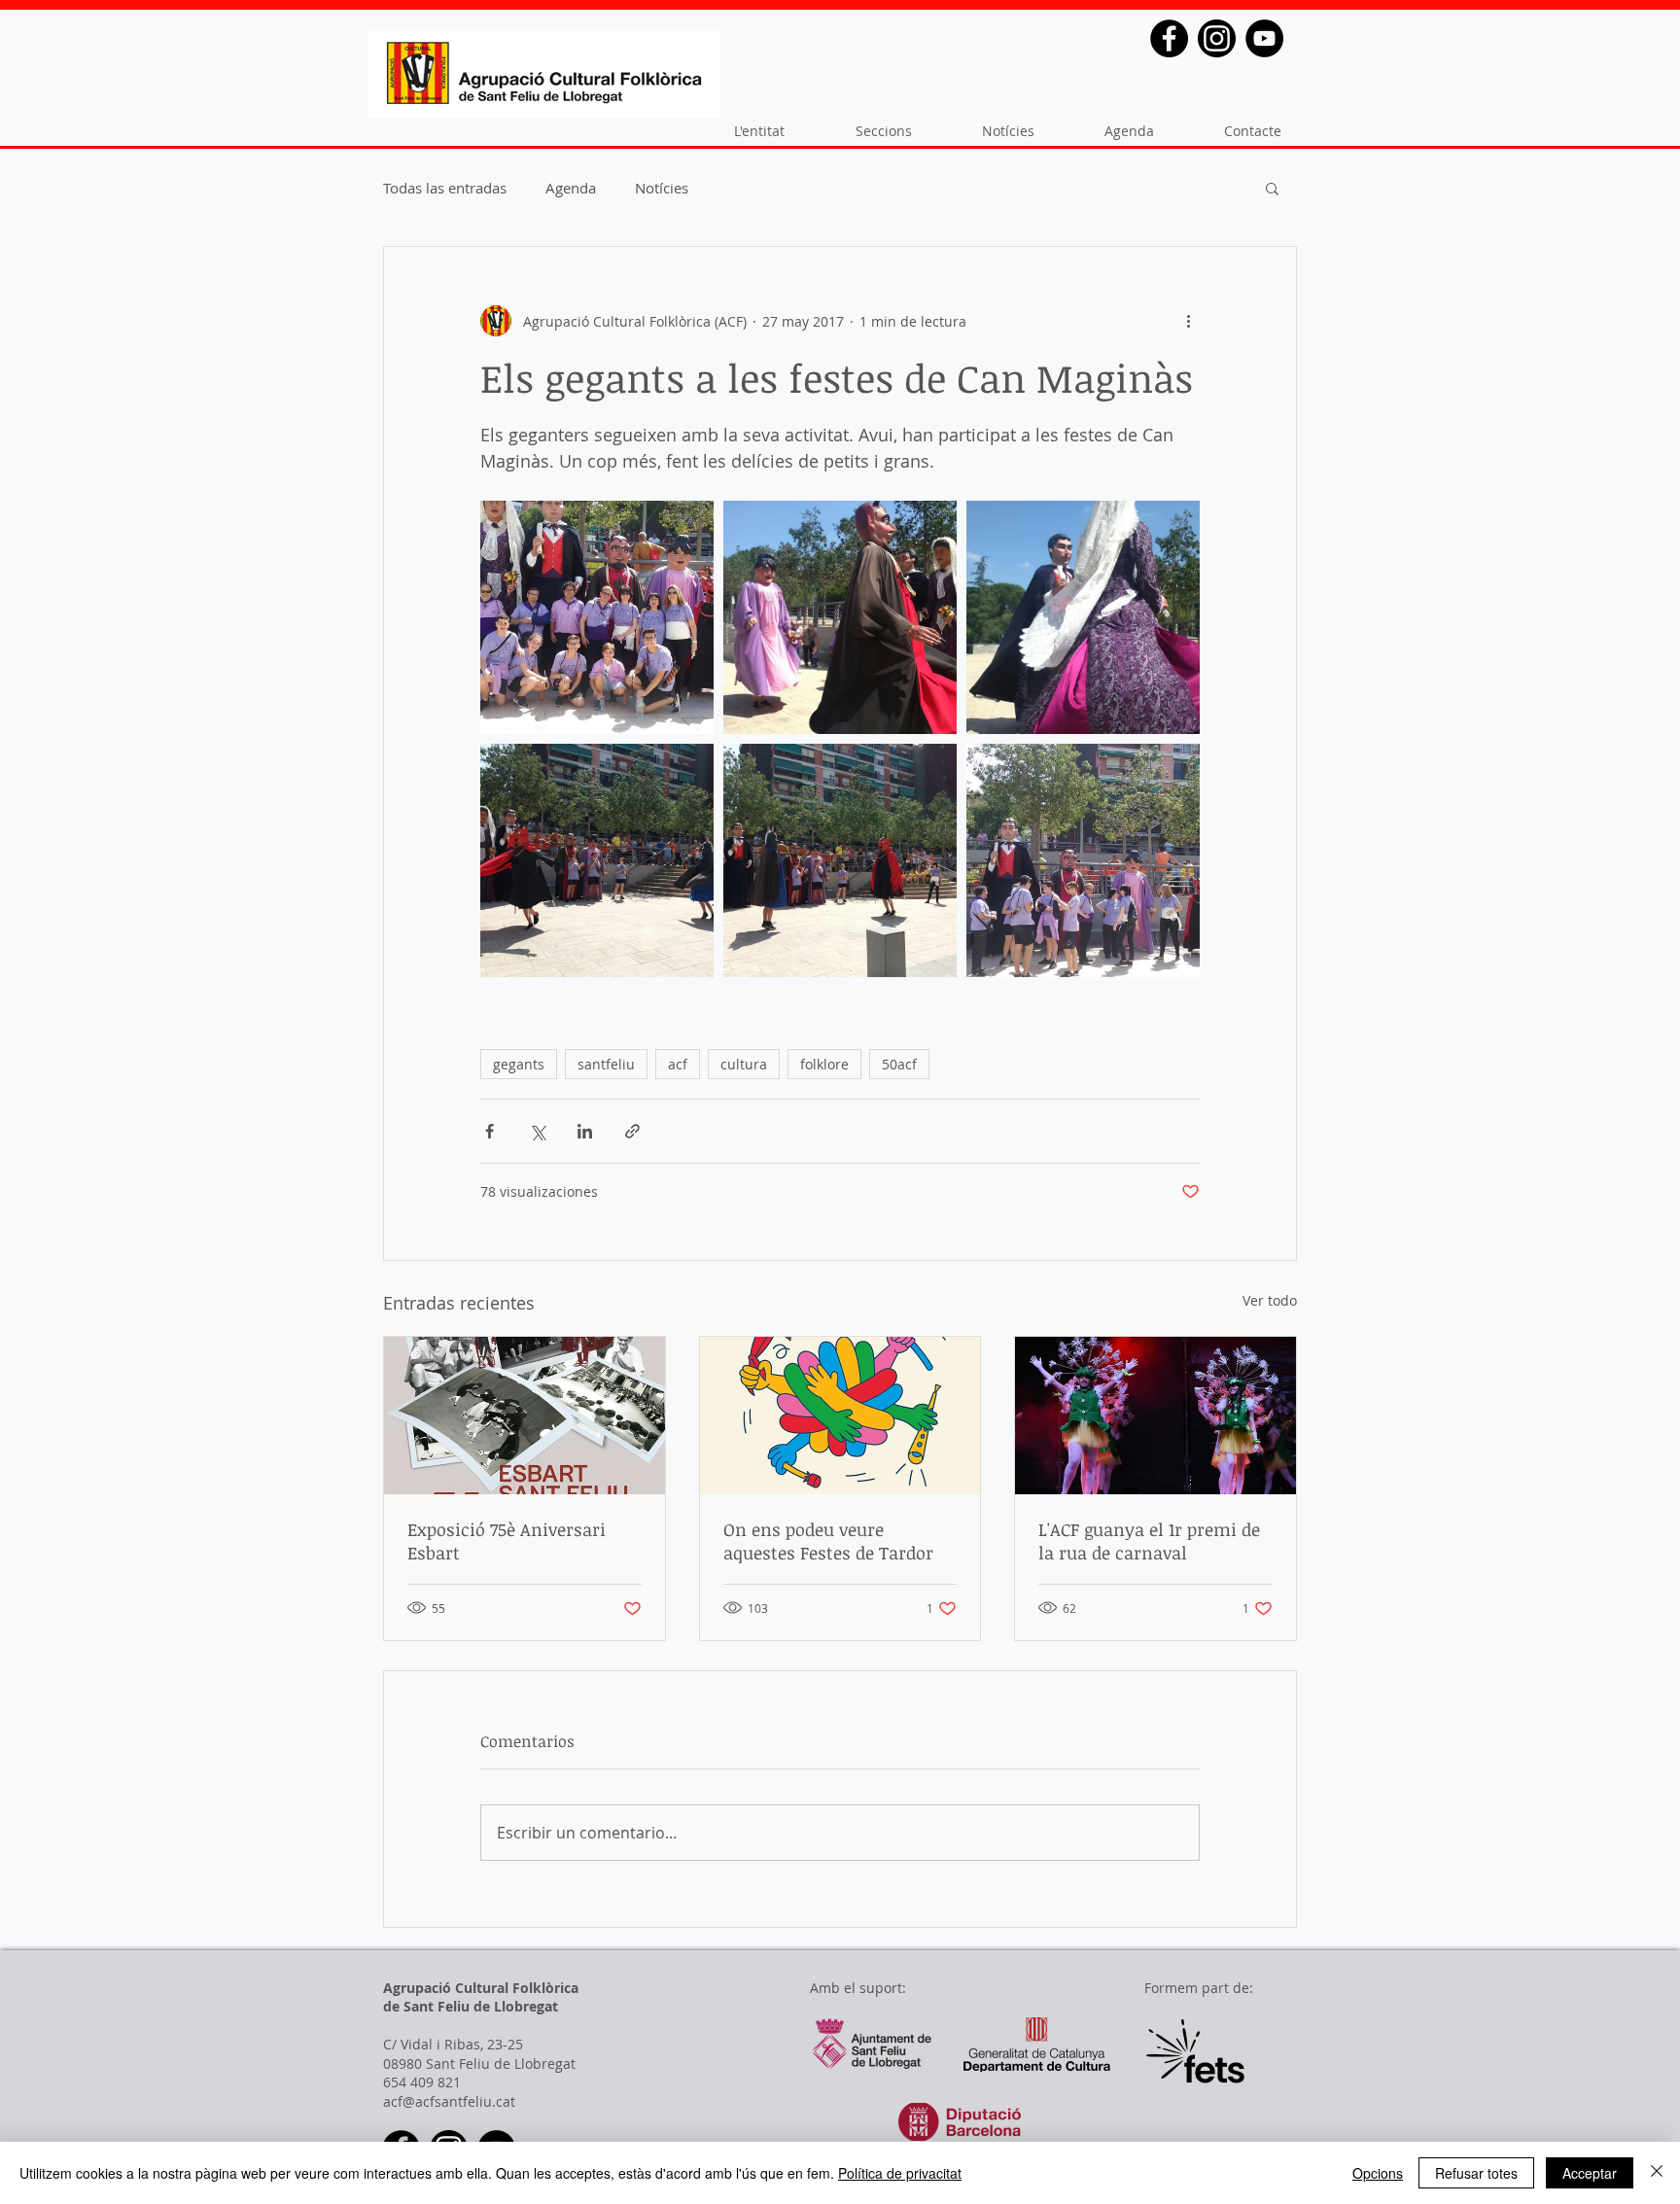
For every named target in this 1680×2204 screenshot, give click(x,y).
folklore (824, 1064)
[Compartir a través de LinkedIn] (585, 1131)
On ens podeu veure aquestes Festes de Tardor (828, 1541)
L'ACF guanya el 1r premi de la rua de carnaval (1149, 1541)
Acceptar (1590, 2173)
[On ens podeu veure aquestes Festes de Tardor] (840, 1416)
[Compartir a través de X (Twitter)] (537, 1131)
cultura (744, 1064)
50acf (899, 1064)
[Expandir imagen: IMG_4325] (840, 860)
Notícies (662, 188)
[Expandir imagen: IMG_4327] (1083, 617)
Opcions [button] (1378, 2173)
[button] (1272, 188)
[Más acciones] (1188, 321)
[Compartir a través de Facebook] (490, 1131)
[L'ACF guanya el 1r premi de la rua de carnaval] (1155, 1416)
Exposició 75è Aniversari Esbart (507, 1541)
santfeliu (606, 1064)
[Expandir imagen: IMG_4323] (1083, 860)
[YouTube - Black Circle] (1264, 38)
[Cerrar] (1657, 2173)
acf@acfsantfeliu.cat (449, 2101)
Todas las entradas (445, 188)
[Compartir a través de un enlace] (632, 1131)
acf (678, 1064)
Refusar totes (1476, 2173)
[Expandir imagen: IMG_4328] (840, 617)
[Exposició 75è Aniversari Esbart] (525, 1416)
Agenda (571, 188)
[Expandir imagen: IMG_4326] (597, 860)
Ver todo (1270, 1300)
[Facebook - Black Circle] (1169, 38)
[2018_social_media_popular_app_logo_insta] (1217, 38)
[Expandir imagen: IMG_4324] (597, 617)
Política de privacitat (900, 2173)
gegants (519, 1064)
